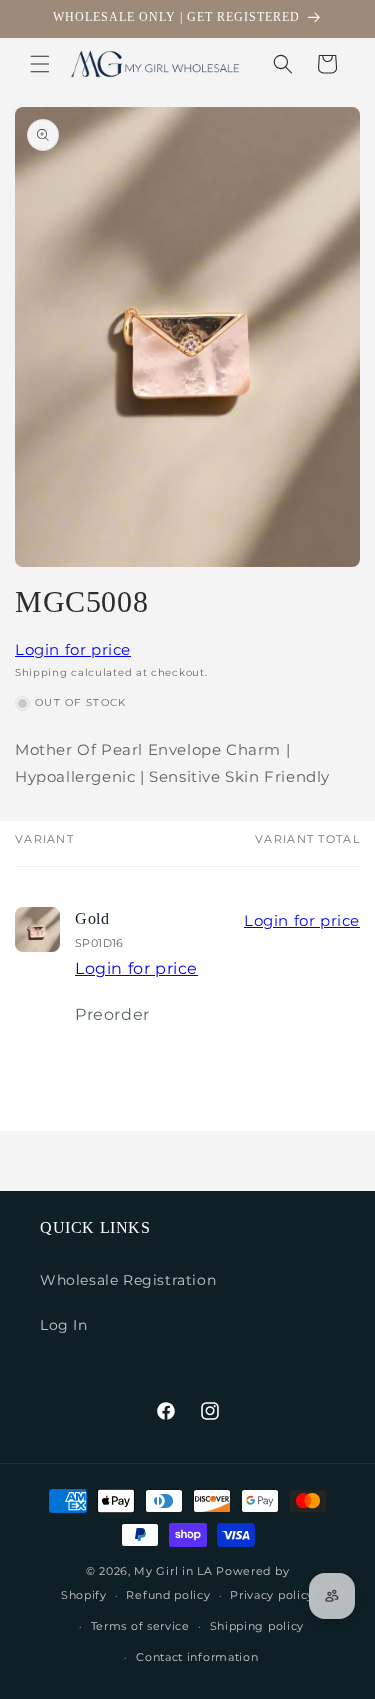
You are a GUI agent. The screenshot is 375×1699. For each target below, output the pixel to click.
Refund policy (168, 1595)
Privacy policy (272, 1595)
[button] (40, 64)
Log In (64, 1325)
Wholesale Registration (128, 1280)
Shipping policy (257, 1626)
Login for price (73, 649)
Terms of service (140, 1626)
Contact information (197, 1657)
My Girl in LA (173, 1571)
